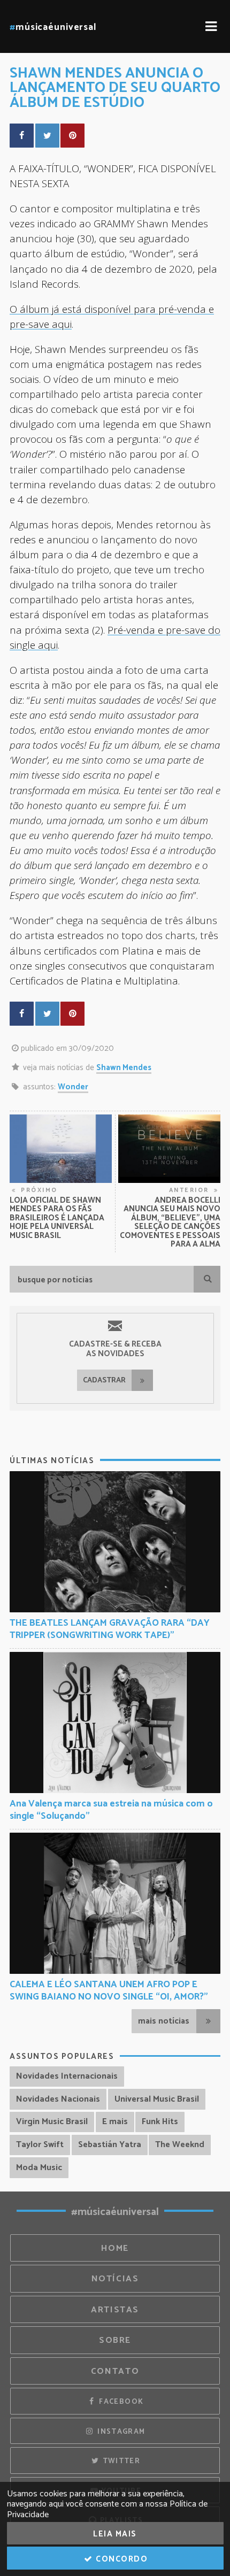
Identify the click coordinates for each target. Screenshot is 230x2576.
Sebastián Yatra (110, 2145)
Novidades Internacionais (67, 2076)
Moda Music (39, 2168)
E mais (115, 2122)
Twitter (120, 2461)
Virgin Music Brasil (52, 2122)
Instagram (120, 2432)
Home (115, 2248)
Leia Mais (115, 2534)
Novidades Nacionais (58, 2099)
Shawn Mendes (124, 1068)
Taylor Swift (40, 2145)
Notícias (115, 2279)
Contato (115, 2371)
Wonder (73, 1087)
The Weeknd (180, 2145)
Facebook (120, 2402)
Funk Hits (160, 2122)
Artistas (115, 2310)
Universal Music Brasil (157, 2099)
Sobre (115, 2340)
